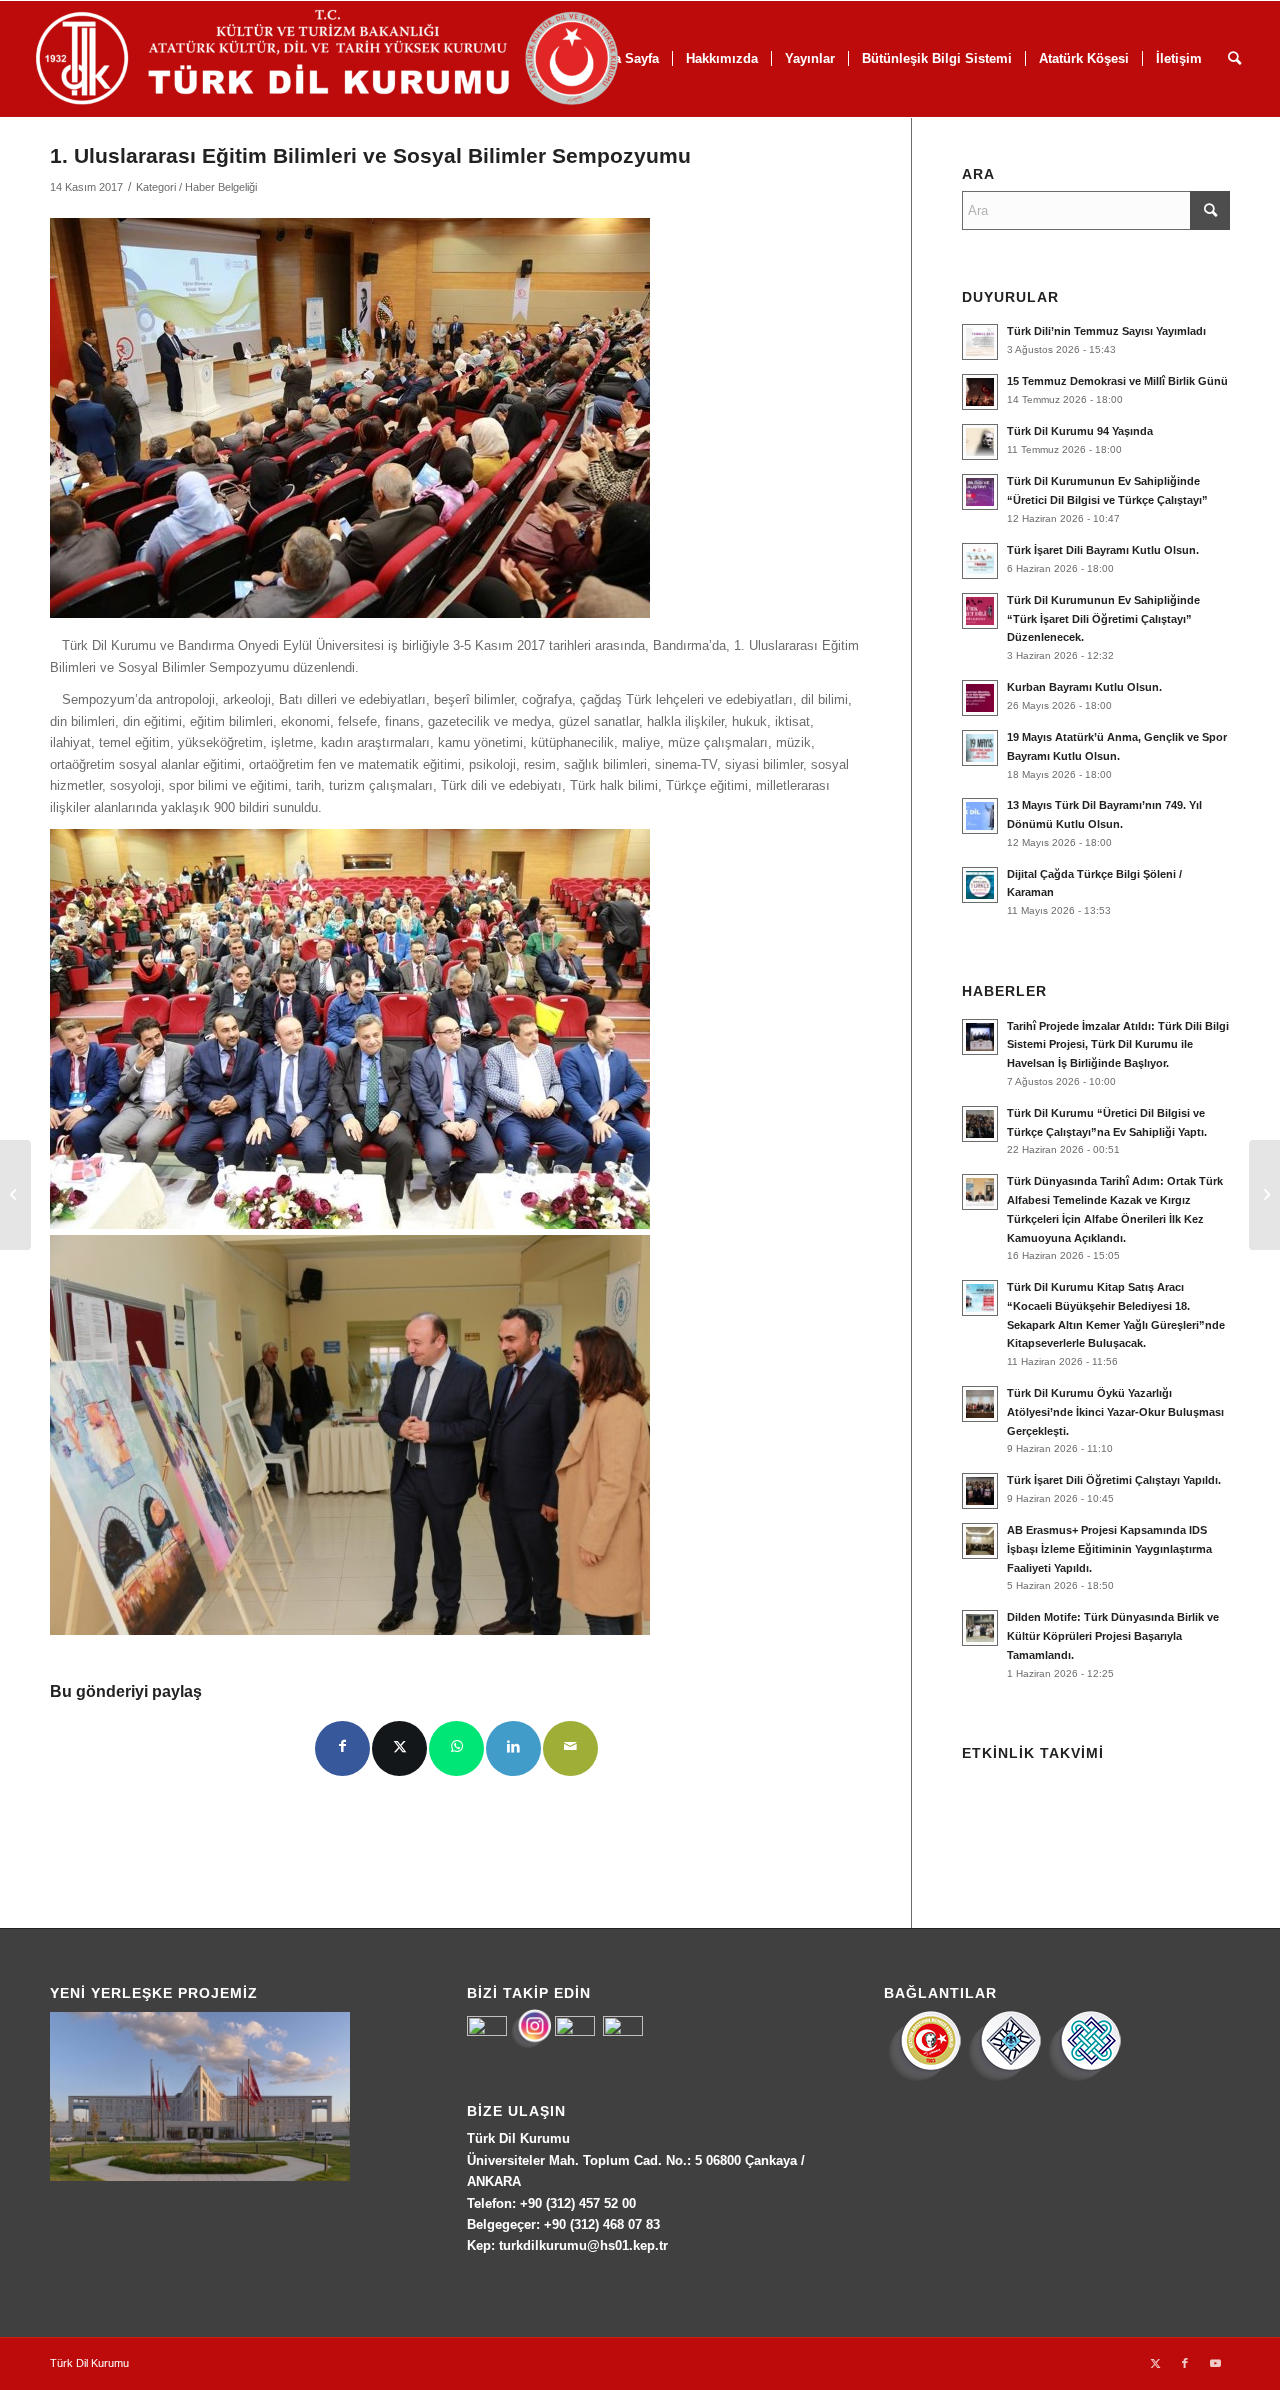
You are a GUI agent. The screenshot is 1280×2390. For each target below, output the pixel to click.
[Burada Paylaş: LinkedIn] (513, 1748)
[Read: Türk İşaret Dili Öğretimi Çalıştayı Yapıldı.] (980, 1491)
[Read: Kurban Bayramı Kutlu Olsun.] (980, 698)
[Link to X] (1155, 2363)
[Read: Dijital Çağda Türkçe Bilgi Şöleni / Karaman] (980, 885)
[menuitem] (721, 59)
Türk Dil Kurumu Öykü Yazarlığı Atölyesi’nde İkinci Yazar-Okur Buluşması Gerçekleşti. (1115, 1412)
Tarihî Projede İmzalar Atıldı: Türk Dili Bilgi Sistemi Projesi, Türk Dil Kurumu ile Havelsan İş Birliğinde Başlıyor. (1118, 1045)
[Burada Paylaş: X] (399, 1748)
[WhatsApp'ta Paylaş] (456, 1748)
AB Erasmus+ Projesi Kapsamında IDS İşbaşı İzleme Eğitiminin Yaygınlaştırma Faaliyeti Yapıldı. (1109, 1549)
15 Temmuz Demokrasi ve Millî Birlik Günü (1117, 381)
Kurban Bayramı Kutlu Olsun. (1084, 687)
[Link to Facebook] (1185, 2363)
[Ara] (1234, 59)
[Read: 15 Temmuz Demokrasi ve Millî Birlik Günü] (980, 392)
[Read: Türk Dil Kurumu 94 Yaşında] (980, 442)
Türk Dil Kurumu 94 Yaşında (1080, 431)
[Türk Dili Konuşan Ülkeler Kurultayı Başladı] (15, 1195)
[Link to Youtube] (1215, 2363)
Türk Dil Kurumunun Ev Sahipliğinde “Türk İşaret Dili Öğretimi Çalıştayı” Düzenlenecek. (1103, 619)
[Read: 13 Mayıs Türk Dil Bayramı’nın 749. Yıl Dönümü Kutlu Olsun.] (980, 816)
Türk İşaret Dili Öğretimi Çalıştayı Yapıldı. (1114, 1480)
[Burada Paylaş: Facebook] (342, 1748)
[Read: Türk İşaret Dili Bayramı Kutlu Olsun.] (980, 561)
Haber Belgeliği (221, 187)
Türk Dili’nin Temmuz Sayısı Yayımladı (1106, 331)
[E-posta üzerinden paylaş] (570, 1748)
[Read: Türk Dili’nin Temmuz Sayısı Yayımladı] (980, 342)
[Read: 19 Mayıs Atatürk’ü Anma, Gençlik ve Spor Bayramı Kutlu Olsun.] (980, 748)
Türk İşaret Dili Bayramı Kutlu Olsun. (1103, 550)
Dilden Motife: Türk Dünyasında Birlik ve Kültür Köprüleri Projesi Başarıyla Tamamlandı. (1113, 1636)
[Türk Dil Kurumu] (369, 59)
